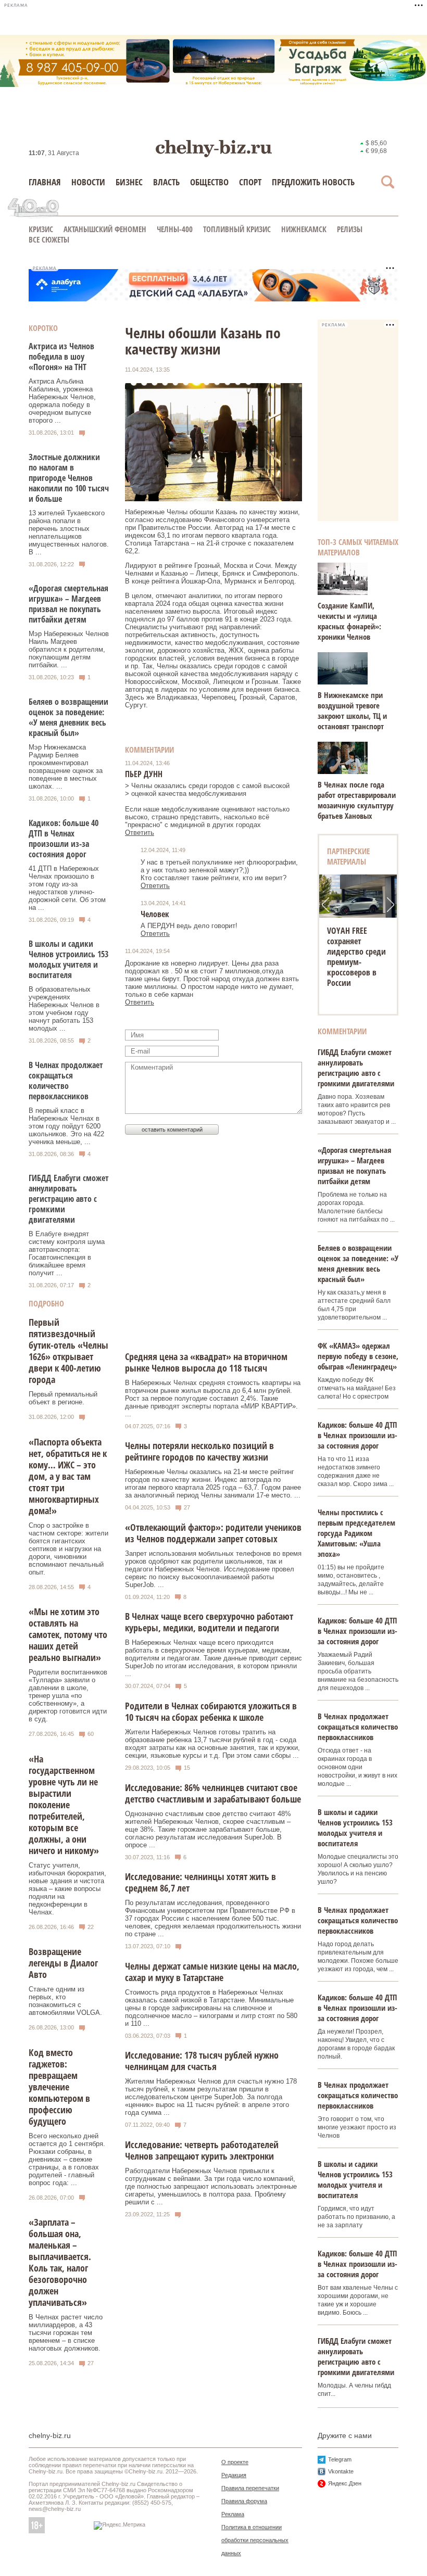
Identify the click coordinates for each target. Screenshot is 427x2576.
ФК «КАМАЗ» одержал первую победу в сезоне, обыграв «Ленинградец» (358, 1356)
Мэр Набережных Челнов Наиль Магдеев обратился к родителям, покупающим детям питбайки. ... (69, 649)
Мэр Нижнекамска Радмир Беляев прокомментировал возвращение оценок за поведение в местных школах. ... (66, 767)
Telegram (340, 2459)
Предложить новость (313, 182)
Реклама (233, 2514)
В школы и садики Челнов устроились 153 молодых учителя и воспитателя (68, 959)
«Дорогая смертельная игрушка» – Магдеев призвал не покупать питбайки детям (68, 604)
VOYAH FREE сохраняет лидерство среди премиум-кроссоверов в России (356, 957)
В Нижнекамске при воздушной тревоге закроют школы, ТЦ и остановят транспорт (352, 710)
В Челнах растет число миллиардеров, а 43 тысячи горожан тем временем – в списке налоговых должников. (66, 2333)
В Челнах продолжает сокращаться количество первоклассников (66, 1081)
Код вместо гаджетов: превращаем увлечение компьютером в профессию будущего (59, 2087)
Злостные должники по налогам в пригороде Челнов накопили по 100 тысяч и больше (69, 478)
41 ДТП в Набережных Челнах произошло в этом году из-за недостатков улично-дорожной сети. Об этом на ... (67, 888)
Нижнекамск (304, 229)
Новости (88, 182)
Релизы (350, 229)
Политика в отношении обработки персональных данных (255, 2540)
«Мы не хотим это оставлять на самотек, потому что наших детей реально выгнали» (68, 1634)
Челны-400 (175, 229)
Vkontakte (341, 2471)
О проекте (235, 2462)
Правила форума (244, 2501)
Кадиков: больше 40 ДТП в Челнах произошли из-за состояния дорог (64, 839)
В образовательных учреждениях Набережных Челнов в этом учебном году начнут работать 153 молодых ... (64, 1009)
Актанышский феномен (105, 229)
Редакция (234, 2475)
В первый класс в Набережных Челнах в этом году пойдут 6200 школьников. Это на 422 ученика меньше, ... (66, 1126)
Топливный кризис (237, 229)
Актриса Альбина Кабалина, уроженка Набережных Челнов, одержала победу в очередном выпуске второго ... (62, 401)
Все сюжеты (49, 239)
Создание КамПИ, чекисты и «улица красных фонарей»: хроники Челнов (349, 621)
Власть (166, 182)
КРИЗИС (41, 229)
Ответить (140, 833)
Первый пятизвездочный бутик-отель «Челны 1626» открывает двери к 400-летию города (68, 1351)
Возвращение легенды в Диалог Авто (63, 1963)
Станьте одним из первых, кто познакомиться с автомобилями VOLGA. (65, 2001)
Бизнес (129, 182)
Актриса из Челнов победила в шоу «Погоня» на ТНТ (61, 357)
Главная (45, 182)
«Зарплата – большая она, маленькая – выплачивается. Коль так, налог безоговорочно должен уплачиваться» (60, 2262)
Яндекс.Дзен (345, 2483)
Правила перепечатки (250, 2488)
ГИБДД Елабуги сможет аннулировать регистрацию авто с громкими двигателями (69, 1199)
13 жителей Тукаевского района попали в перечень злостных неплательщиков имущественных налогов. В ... (69, 532)
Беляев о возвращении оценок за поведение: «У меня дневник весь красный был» (68, 717)
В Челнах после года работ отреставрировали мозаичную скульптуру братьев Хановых (357, 800)
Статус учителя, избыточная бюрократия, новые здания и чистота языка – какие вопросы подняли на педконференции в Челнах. (67, 1889)
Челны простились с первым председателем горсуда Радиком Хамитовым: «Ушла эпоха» (356, 1533)
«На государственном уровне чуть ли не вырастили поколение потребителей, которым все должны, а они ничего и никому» (64, 1805)
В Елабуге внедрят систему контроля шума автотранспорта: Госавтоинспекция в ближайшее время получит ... (67, 1253)
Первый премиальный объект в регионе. (63, 1398)
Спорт (250, 182)
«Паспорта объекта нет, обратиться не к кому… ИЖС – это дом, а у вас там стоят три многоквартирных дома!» (68, 1476)
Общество (209, 182)
